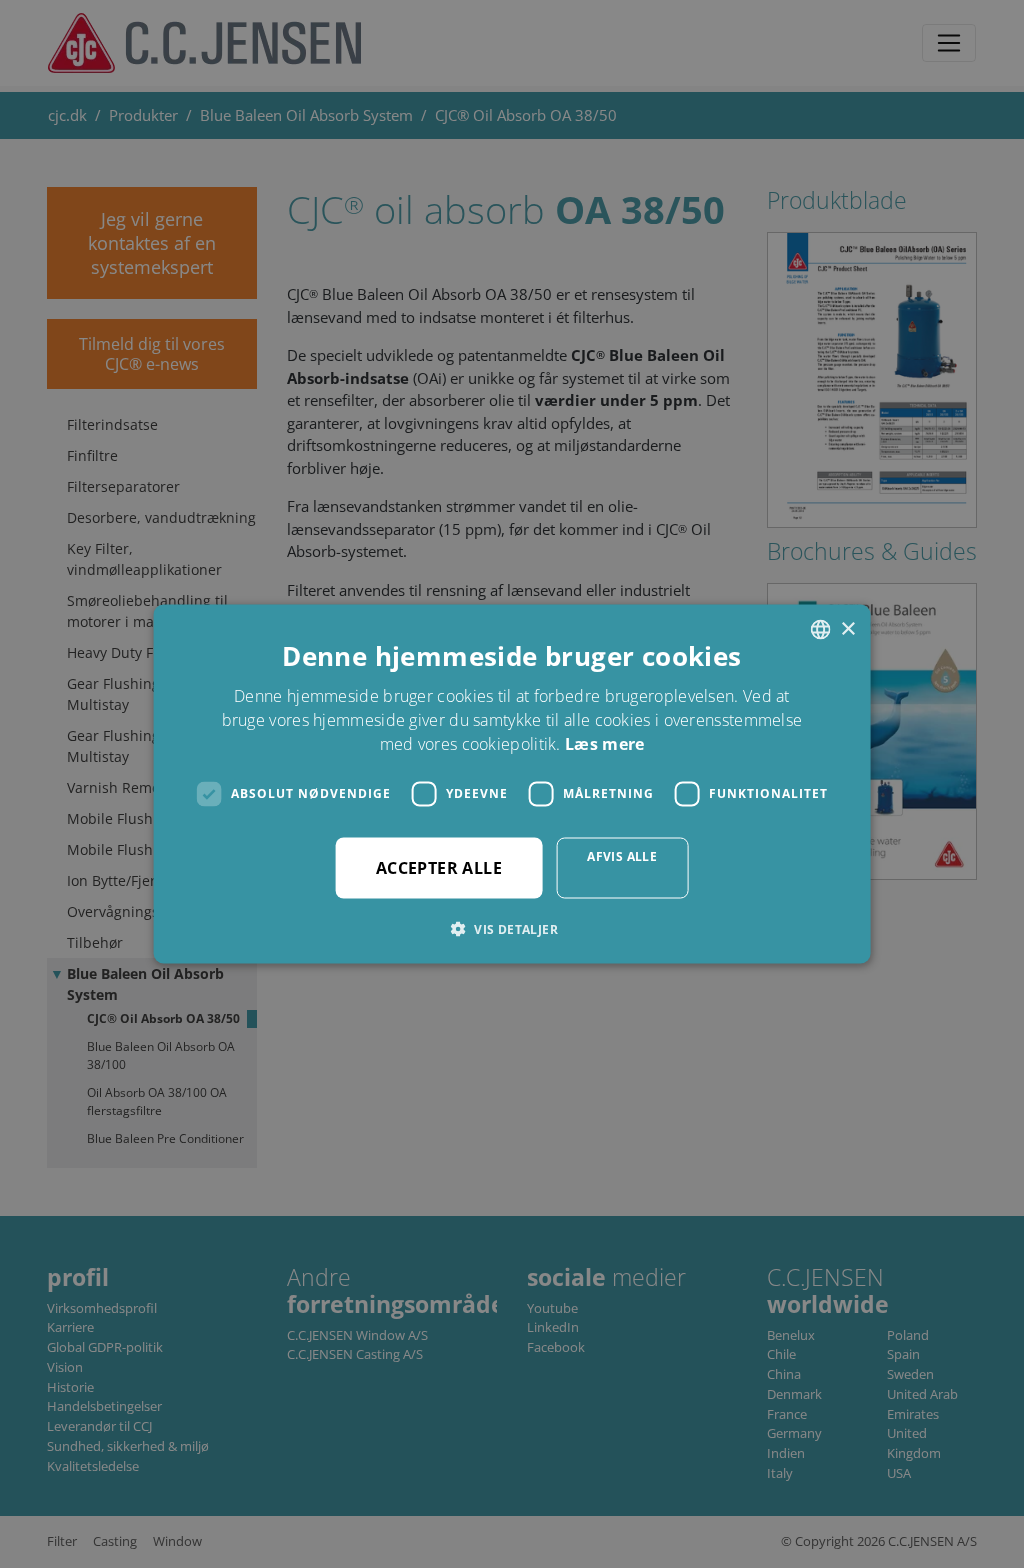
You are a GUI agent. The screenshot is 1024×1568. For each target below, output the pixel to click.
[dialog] (512, 784)
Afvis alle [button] (622, 855)
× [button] (847, 628)
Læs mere (604, 743)
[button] (512, 928)
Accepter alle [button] (439, 867)
